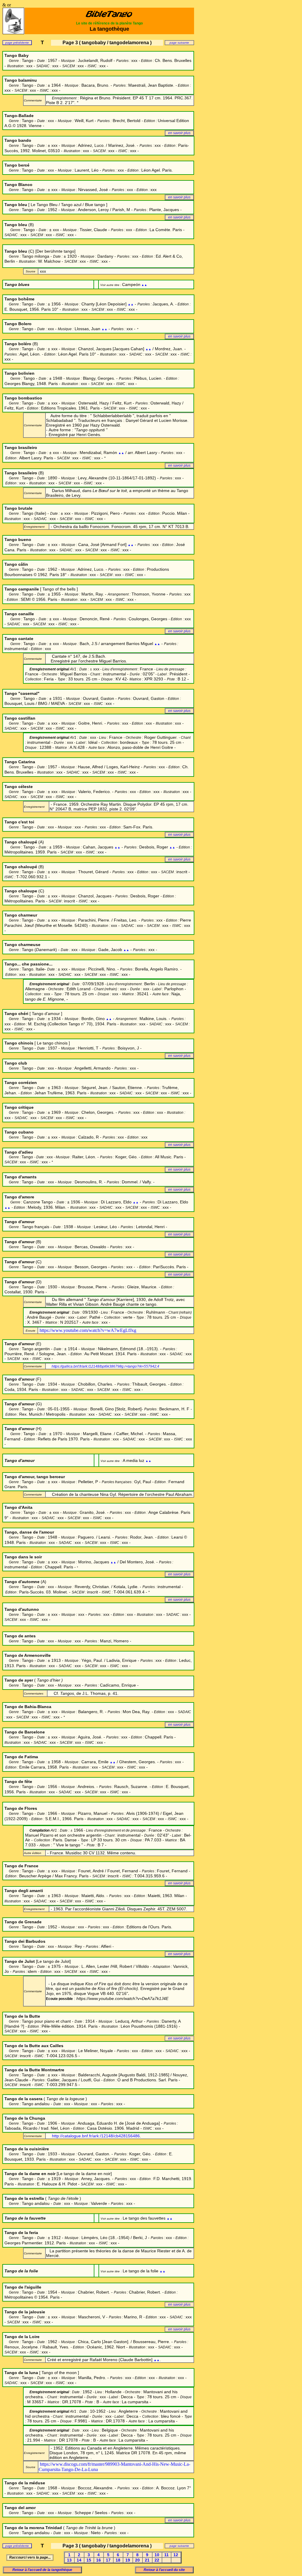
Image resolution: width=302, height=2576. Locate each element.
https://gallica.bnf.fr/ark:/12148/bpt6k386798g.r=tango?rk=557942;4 (105, 1366)
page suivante (179, 43)
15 (89, 2560)
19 (128, 2560)
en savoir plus (179, 133)
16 (99, 2560)
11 (166, 2555)
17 (108, 2560)
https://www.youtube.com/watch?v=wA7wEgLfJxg (88, 1330)
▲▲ (144, 285)
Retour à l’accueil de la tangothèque (42, 2570)
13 (69, 2560)
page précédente (17, 43)
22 (157, 2560)
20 (137, 2560)
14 (79, 2560)
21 (147, 2560)
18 (118, 2560)
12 (176, 2555)
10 (157, 2555)
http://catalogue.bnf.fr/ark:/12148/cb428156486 (96, 2136)
